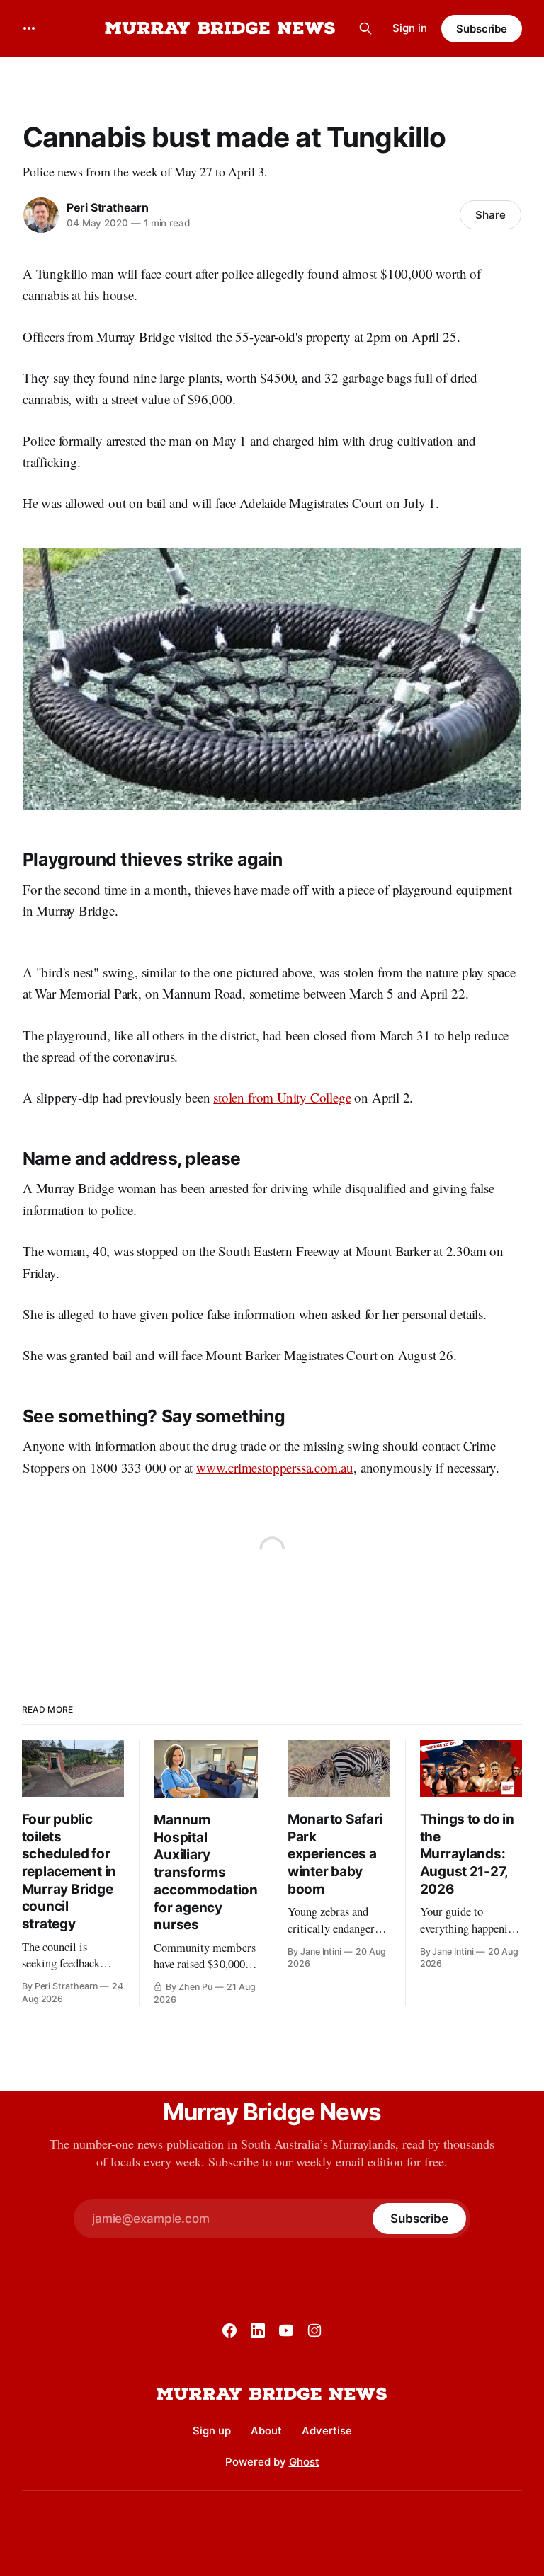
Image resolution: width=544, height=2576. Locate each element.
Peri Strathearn (108, 207)
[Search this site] (365, 28)
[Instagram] (314, 2330)
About (266, 2431)
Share (491, 215)
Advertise (327, 2431)
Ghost (304, 2462)
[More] (29, 28)
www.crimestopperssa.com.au (275, 1467)
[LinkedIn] (258, 2330)
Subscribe (482, 29)
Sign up (212, 2431)
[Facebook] (229, 2330)
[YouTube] (286, 2330)
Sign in (410, 28)
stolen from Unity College (282, 1097)
